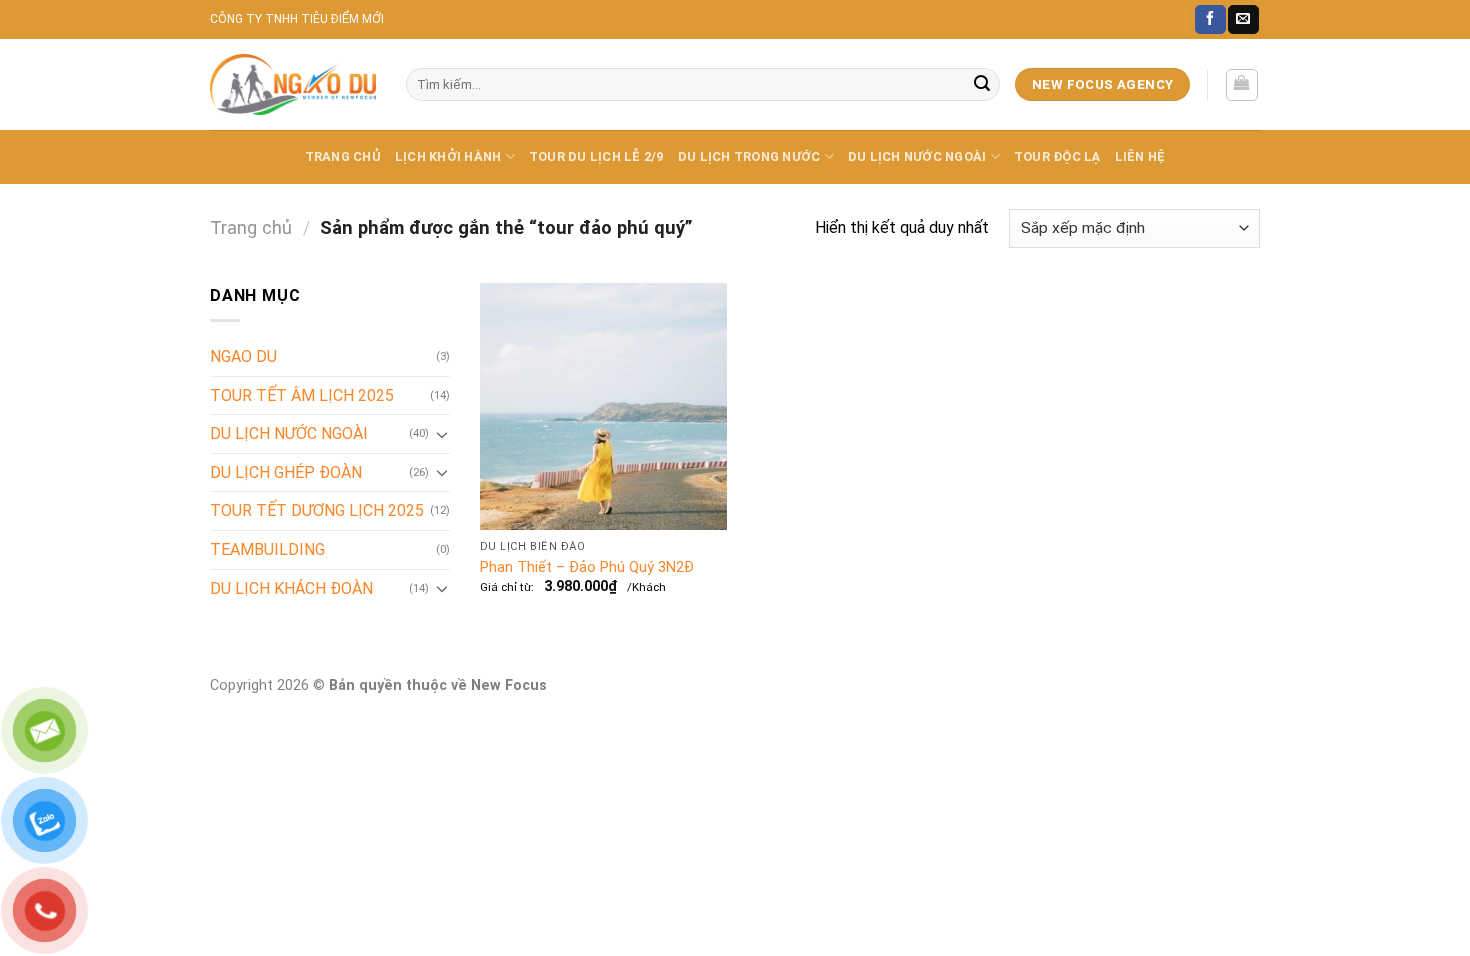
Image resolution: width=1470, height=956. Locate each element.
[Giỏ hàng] (1242, 85)
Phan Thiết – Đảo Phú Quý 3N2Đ (587, 567)
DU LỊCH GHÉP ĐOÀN (286, 472)
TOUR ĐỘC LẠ (1057, 156)
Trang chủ (251, 227)
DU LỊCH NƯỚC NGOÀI (917, 156)
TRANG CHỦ (343, 156)
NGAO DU (243, 356)
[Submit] (982, 85)
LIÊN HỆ (1140, 156)
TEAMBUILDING (267, 549)
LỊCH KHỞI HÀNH (448, 156)
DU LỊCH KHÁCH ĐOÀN (291, 588)
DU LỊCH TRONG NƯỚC (749, 156)
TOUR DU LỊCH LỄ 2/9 (596, 156)
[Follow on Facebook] (1210, 20)
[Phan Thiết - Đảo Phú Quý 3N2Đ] (603, 406)
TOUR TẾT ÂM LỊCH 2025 (302, 395)
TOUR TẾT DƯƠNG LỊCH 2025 (317, 510)
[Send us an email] (1243, 20)
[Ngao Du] (293, 84)
